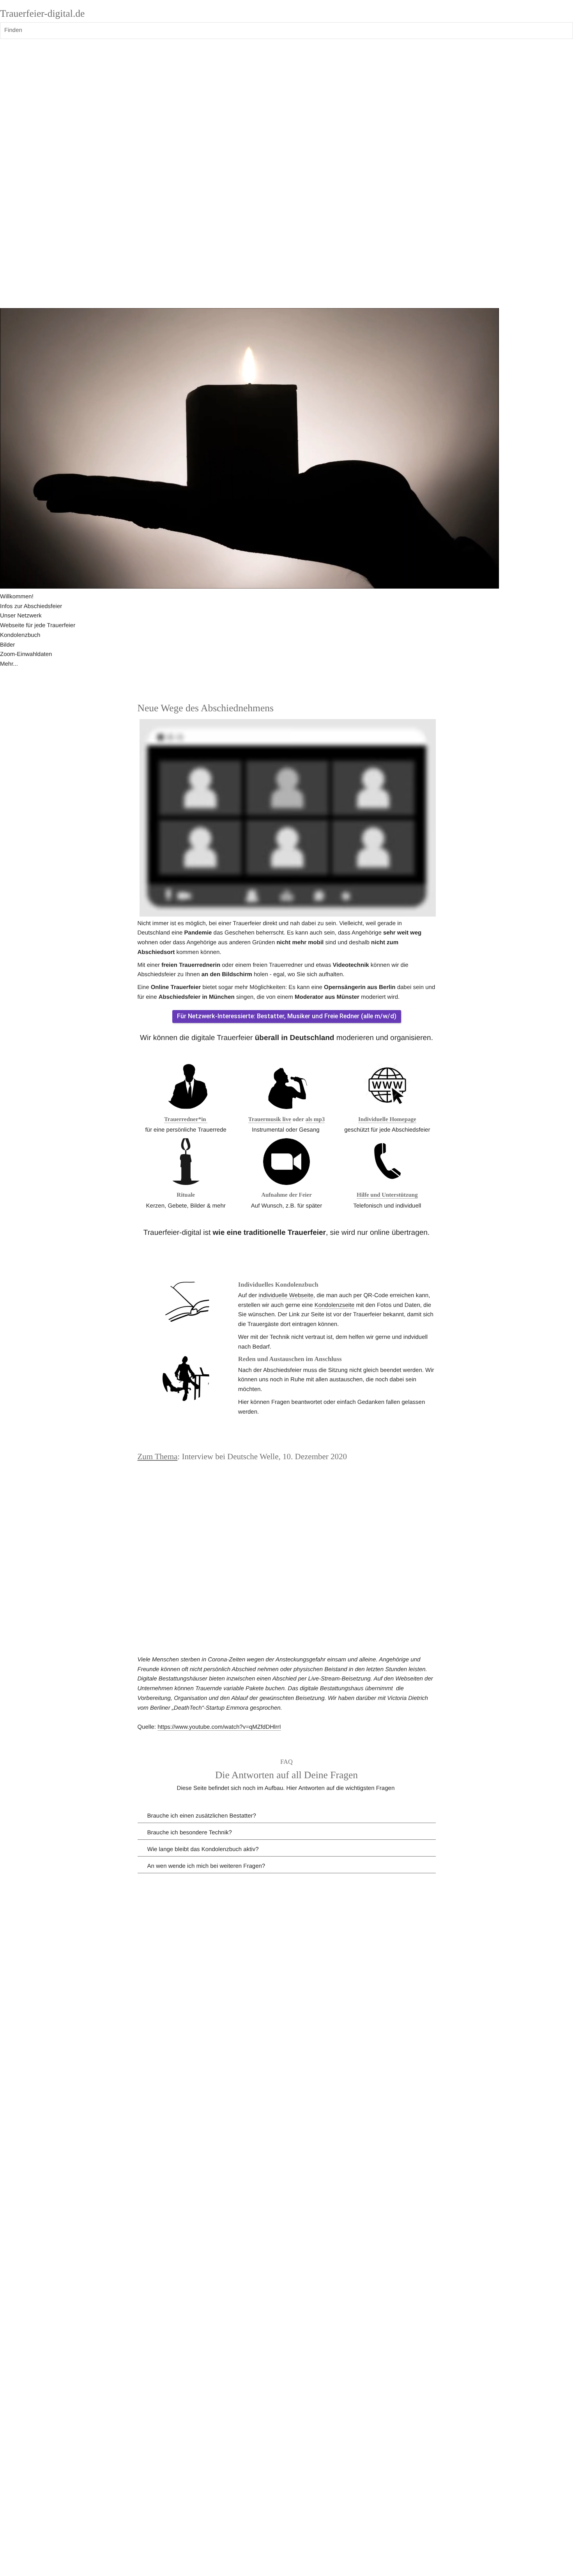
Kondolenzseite (335, 1305)
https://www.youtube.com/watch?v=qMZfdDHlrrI (219, 1727)
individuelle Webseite (286, 1295)
